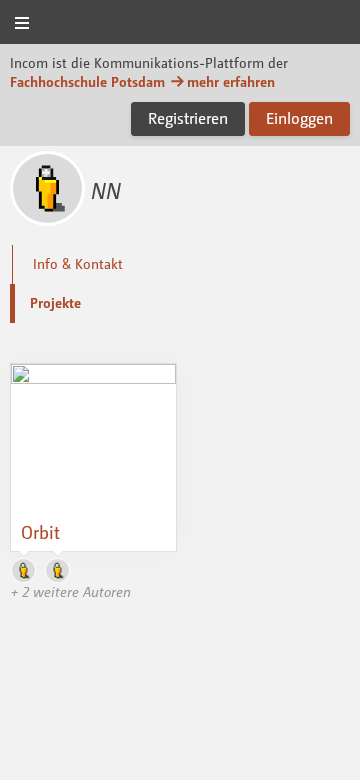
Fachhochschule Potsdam (87, 81)
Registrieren (188, 118)
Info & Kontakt (78, 263)
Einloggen (299, 118)
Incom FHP (180, 23)
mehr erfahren (231, 81)
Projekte (55, 302)
